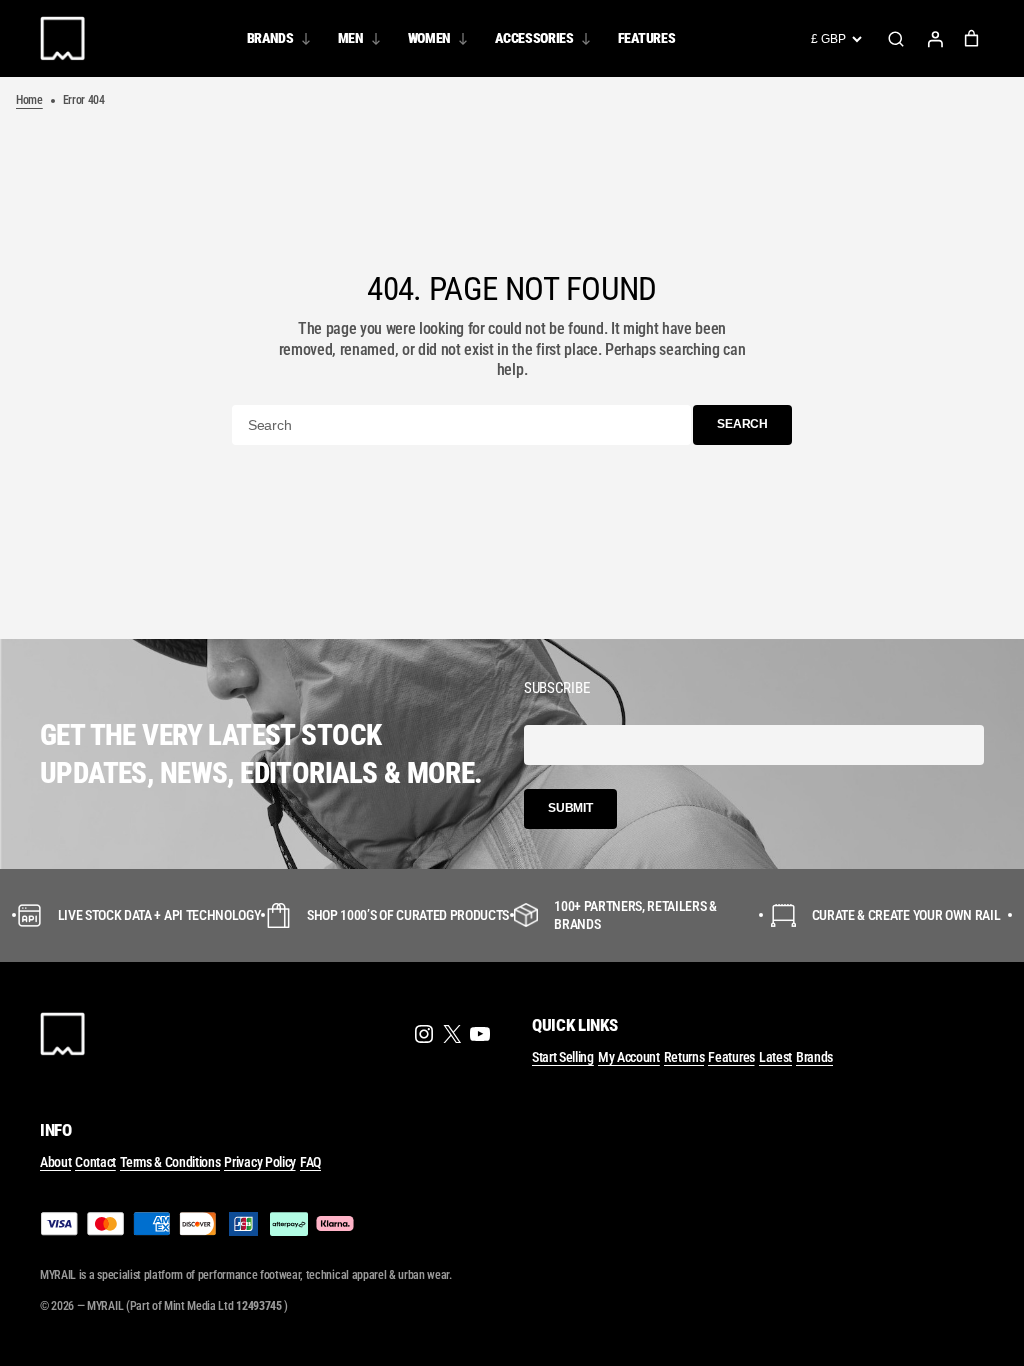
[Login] (935, 39)
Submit (570, 808)
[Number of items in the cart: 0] (971, 38)
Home (29, 100)
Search (896, 39)
